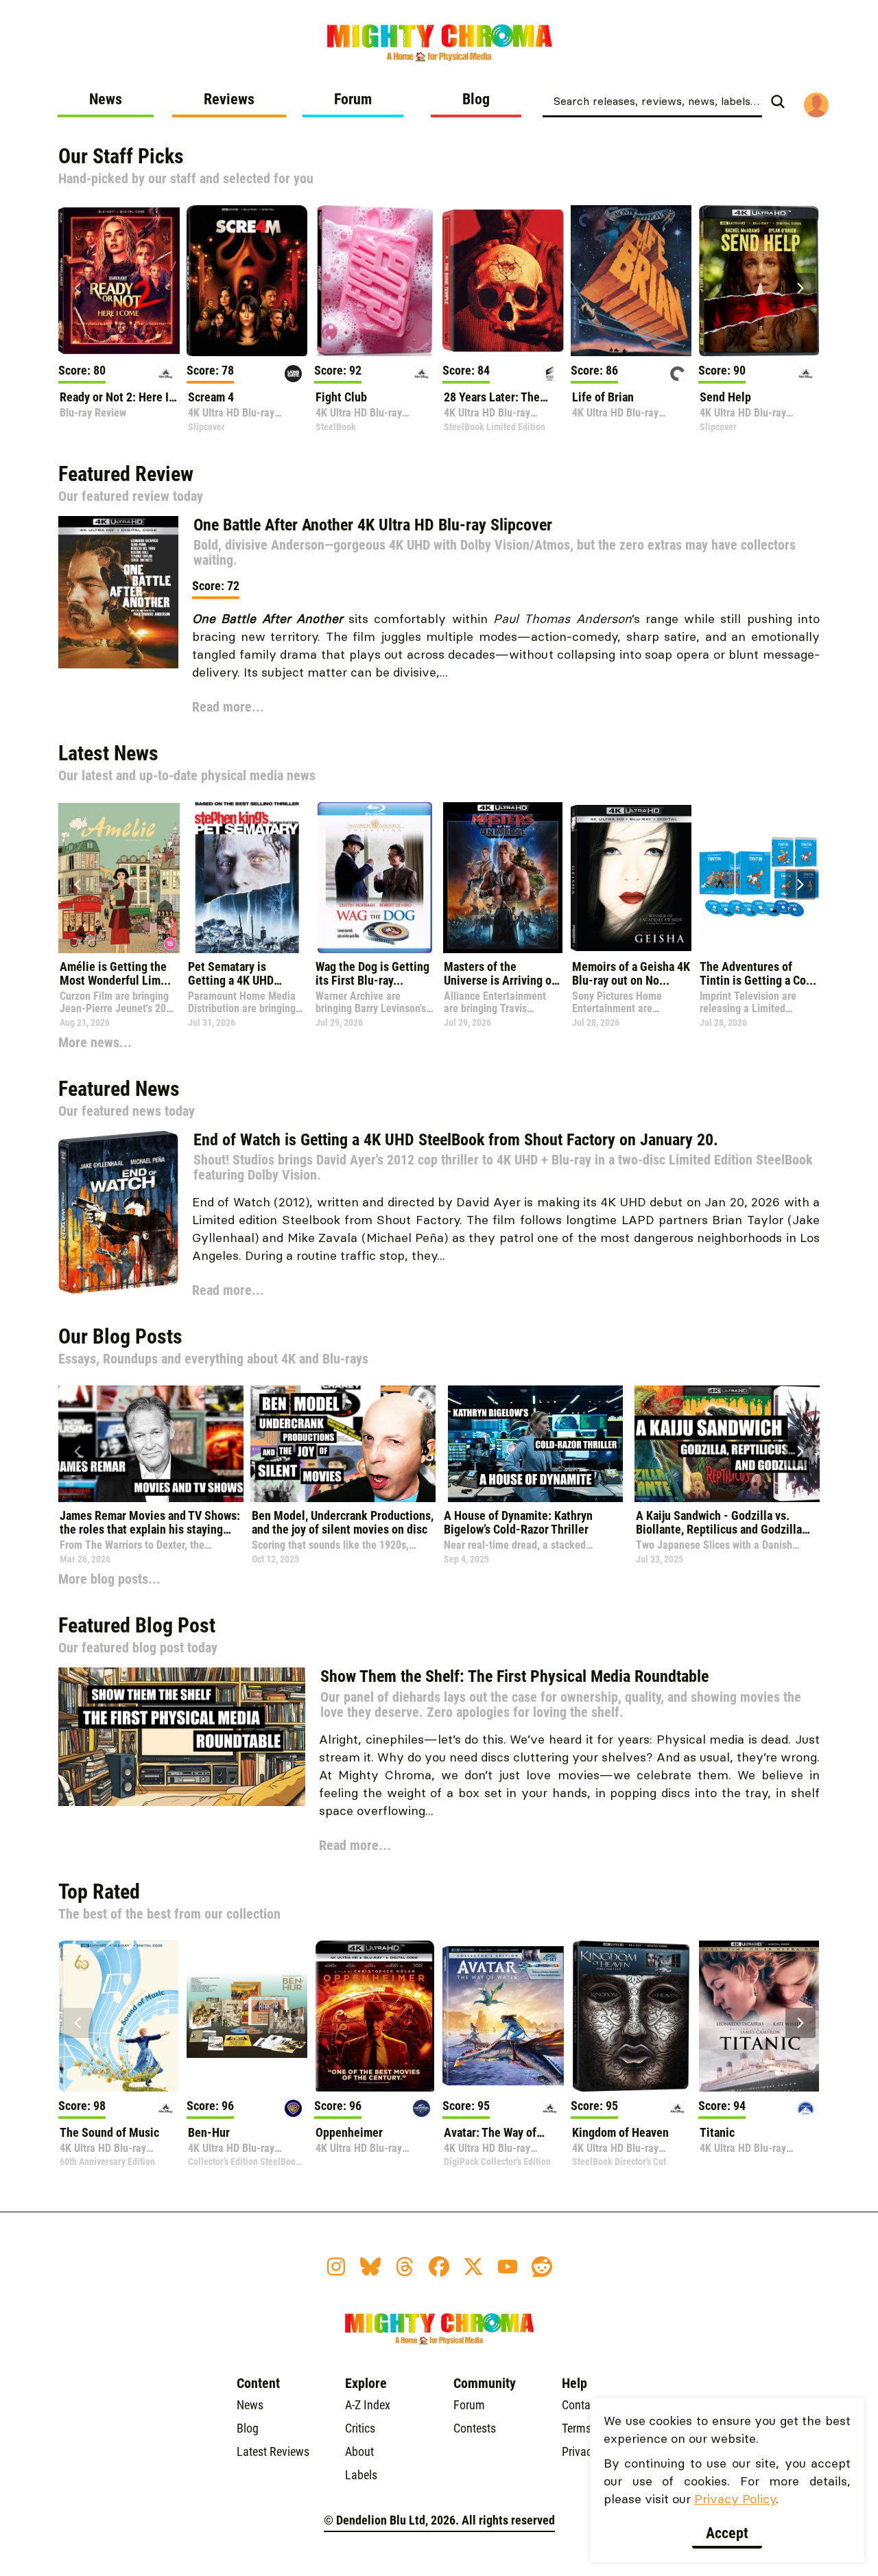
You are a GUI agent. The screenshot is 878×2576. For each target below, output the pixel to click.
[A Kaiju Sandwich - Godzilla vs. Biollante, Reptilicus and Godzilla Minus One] (727, 1444)
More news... (95, 1042)
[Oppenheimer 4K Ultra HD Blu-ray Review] (375, 2016)
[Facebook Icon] (439, 2267)
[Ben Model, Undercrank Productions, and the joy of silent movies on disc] (343, 1444)
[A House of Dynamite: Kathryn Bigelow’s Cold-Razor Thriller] (535, 1444)
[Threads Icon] (405, 2267)
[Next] (800, 288)
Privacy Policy (735, 2499)
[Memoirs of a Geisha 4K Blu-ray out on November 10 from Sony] (631, 878)
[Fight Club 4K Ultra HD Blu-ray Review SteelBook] (375, 281)
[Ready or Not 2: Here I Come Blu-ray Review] (119, 281)
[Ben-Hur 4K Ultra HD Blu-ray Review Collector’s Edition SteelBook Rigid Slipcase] (247, 2016)
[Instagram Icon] (336, 2267)
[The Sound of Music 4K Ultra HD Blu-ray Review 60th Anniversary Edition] (119, 2016)
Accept (727, 2533)
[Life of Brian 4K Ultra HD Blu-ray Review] (631, 281)
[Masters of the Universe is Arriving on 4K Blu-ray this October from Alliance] (503, 878)
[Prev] (78, 288)
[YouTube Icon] (508, 2267)
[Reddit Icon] (542, 2267)
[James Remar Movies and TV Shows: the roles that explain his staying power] (151, 1444)
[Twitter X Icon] (473, 2267)
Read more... (228, 707)
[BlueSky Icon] (370, 2267)
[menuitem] (106, 104)
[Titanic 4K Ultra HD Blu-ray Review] (759, 2016)
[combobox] (652, 100)
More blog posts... (109, 1579)
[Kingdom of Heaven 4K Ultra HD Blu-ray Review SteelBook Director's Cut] (631, 2016)
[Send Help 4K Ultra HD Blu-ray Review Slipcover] (759, 281)
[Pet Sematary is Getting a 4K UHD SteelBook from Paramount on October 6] (247, 878)
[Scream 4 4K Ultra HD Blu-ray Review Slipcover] (247, 281)
